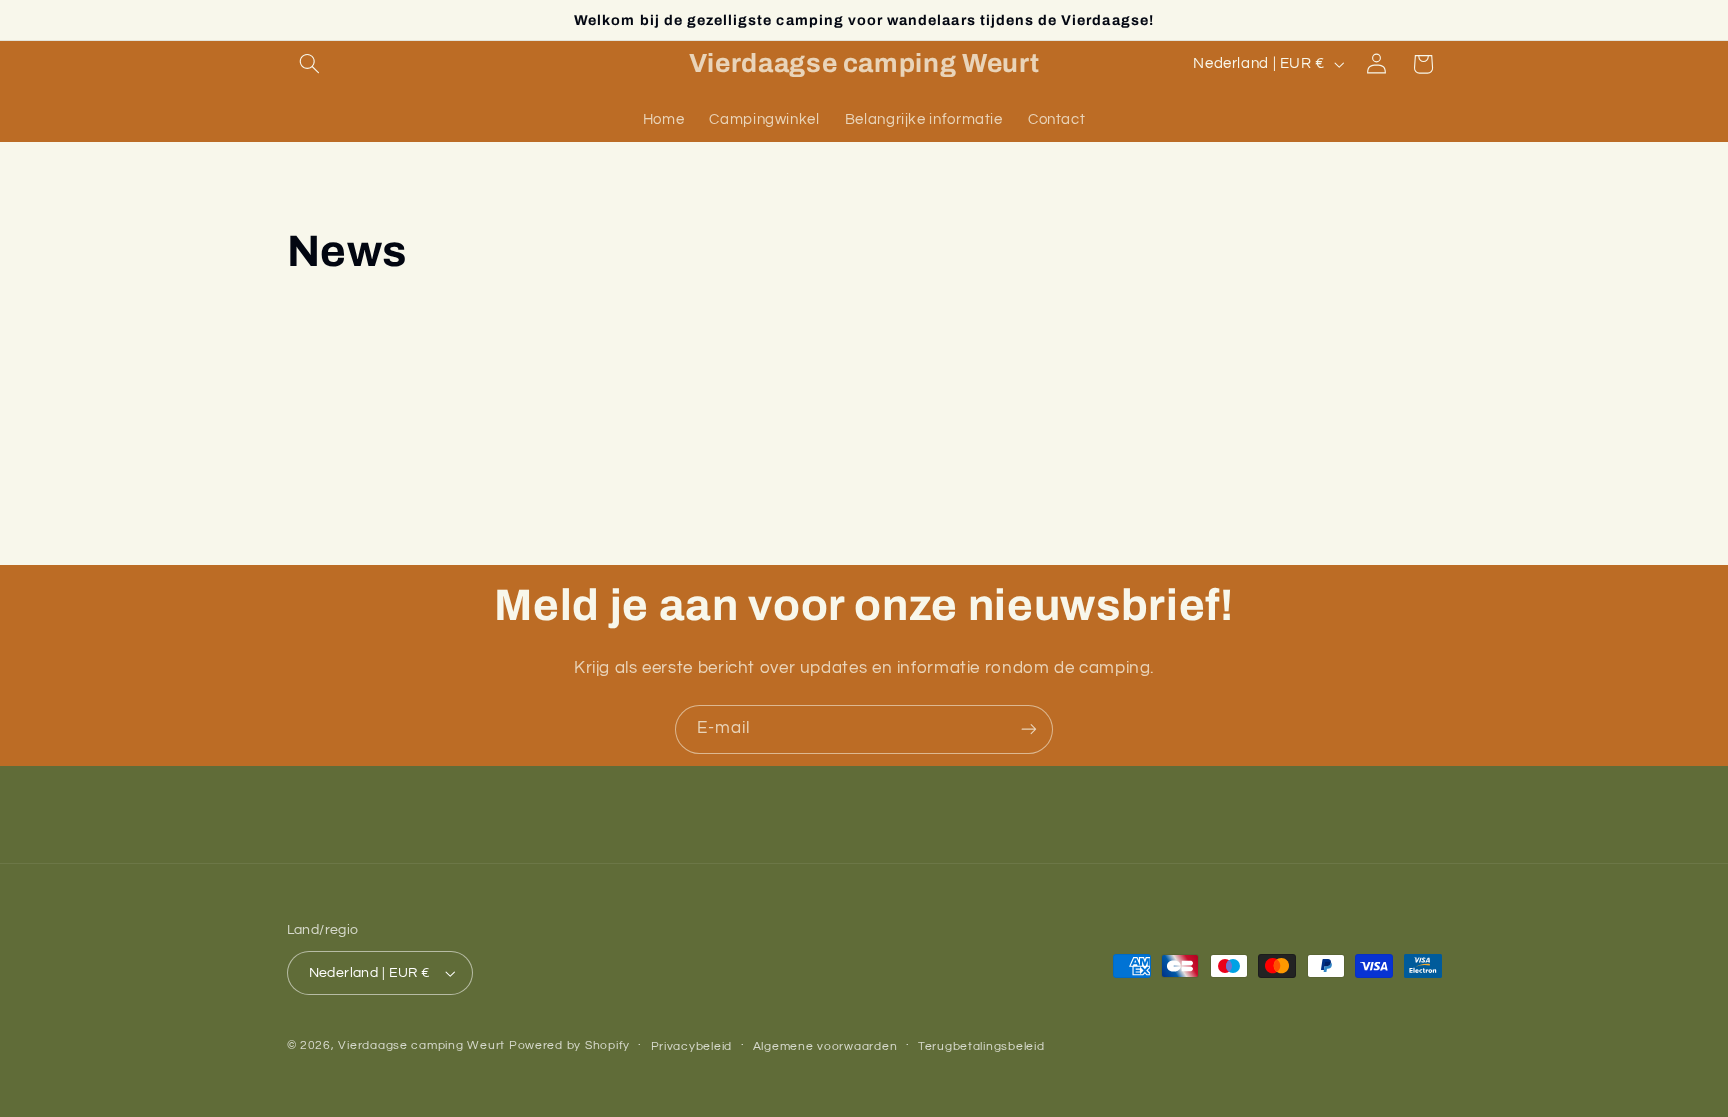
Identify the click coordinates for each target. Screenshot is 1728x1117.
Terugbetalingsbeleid (981, 1046)
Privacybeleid (692, 1046)
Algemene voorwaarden (825, 1046)
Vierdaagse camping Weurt (421, 1045)
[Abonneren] (1029, 729)
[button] (310, 64)
